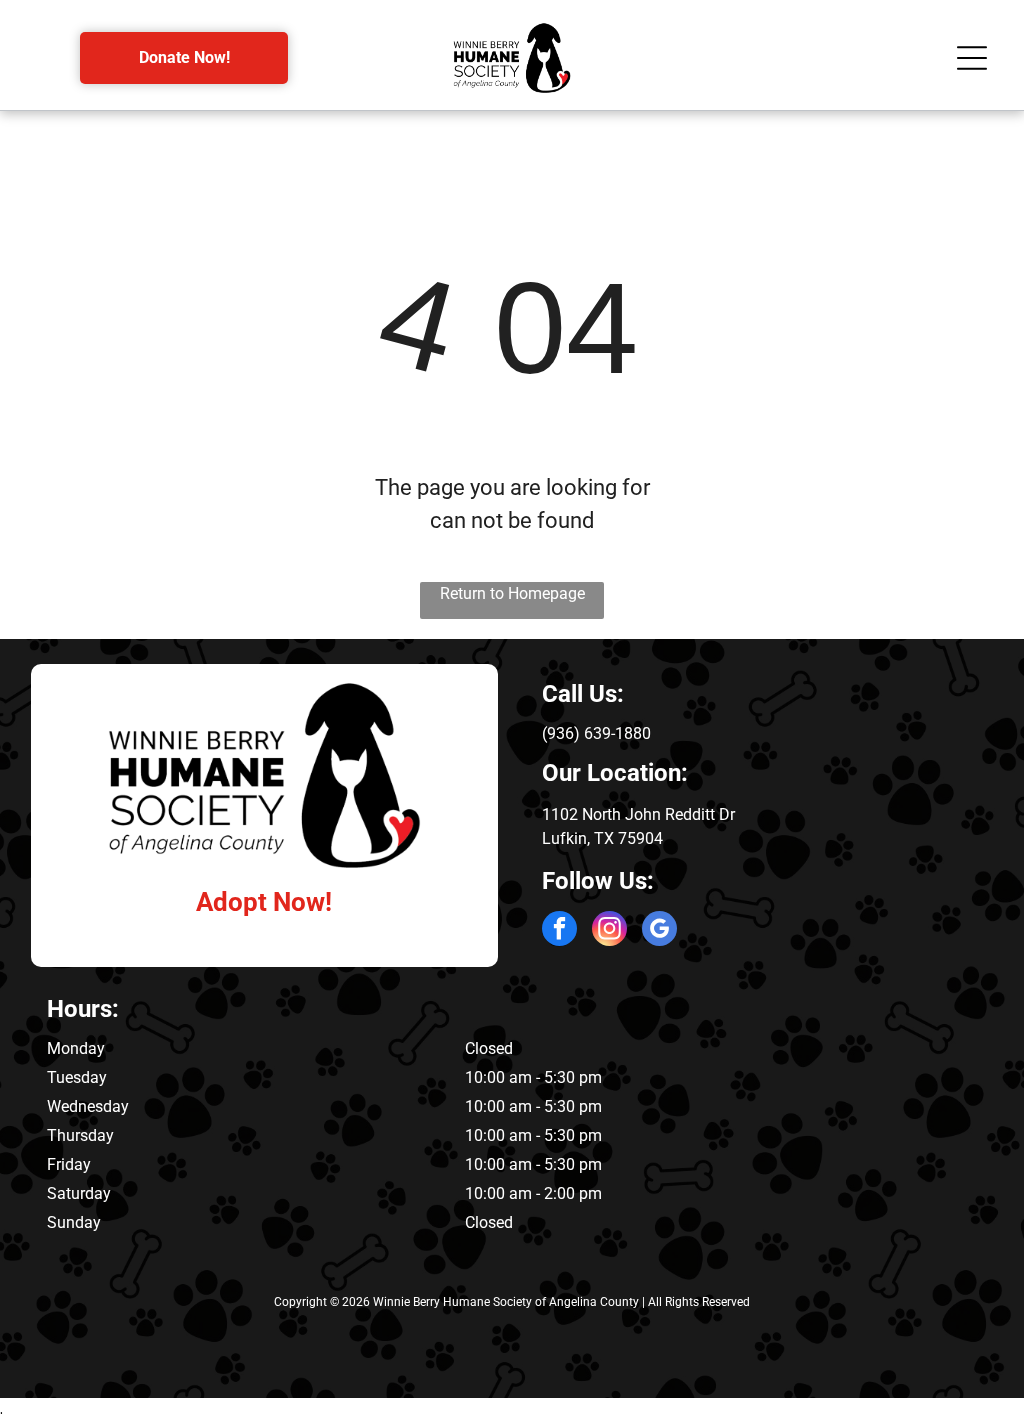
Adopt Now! (264, 902)
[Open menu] (972, 58)
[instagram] (609, 931)
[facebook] (559, 931)
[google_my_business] (659, 931)
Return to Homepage (512, 593)
